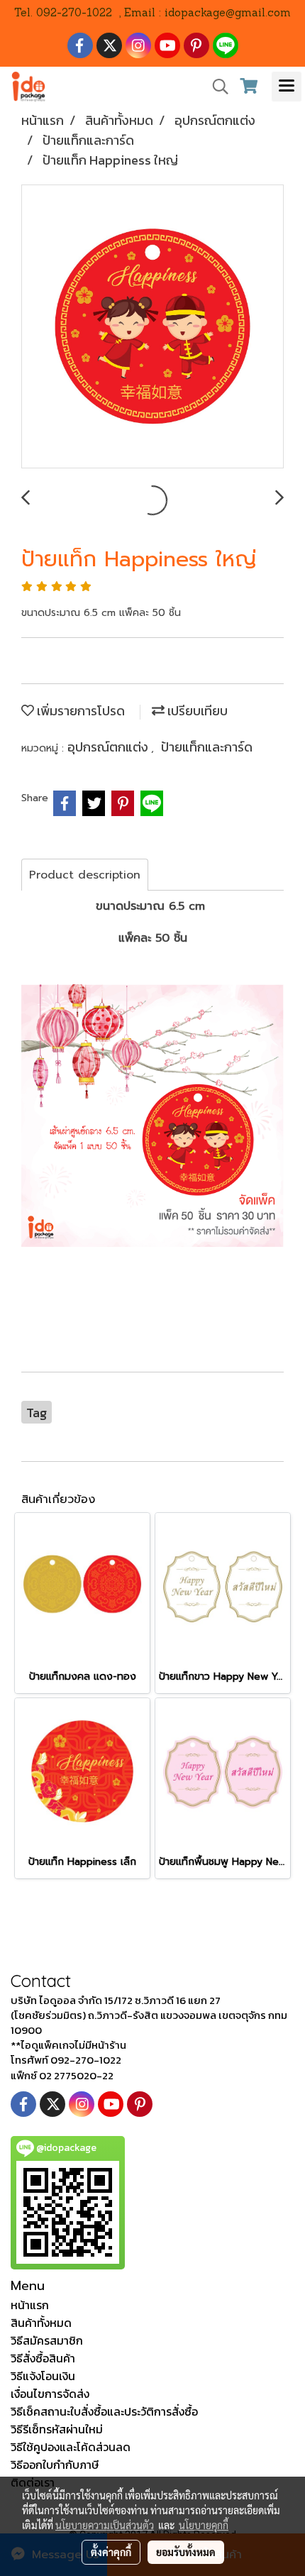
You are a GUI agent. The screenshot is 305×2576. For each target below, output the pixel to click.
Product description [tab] (85, 875)
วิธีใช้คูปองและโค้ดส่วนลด (71, 2447)
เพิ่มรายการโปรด (79, 711)
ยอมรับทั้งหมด (186, 2552)
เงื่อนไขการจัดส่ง (50, 2394)
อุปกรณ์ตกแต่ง (109, 747)
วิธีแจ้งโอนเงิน (43, 2376)
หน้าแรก (30, 2305)
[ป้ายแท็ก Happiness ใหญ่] (152, 327)
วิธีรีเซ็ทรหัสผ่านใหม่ (57, 2429)
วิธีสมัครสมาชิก (47, 2340)
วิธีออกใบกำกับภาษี (55, 2465)
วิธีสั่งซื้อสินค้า (43, 2358)
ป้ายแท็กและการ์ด (207, 747)
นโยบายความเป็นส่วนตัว (105, 2525)
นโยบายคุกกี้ (204, 2525)
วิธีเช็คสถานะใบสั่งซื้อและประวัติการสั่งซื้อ (104, 2411)
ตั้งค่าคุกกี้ (111, 2552)
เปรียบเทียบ (196, 711)
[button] (216, 87)
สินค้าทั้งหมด (41, 2323)
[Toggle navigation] (287, 87)
